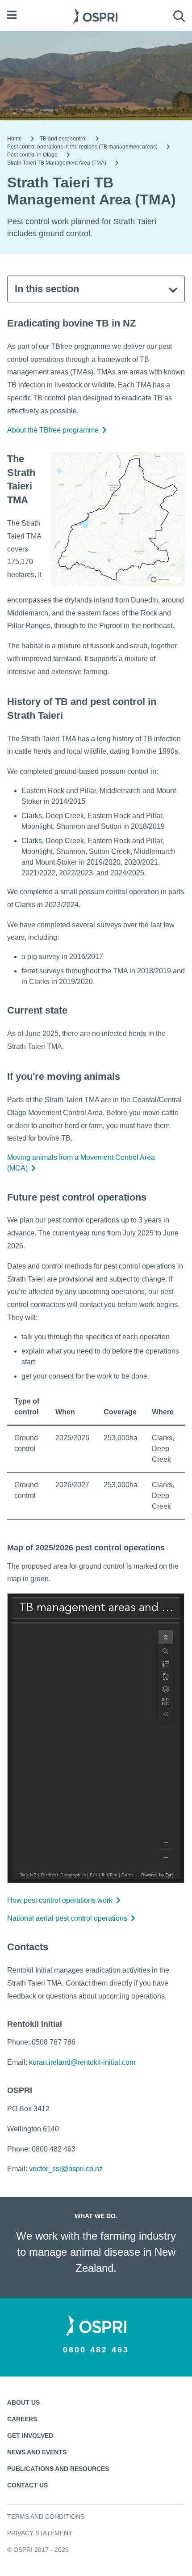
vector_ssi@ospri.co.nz (66, 2169)
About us (23, 2402)
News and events (37, 2452)
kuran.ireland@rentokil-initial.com (82, 2062)
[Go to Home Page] (95, 15)
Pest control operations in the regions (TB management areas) (82, 147)
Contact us (27, 2485)
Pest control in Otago (32, 155)
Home (15, 139)
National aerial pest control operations (67, 1918)
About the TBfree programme (53, 430)
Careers (22, 2419)
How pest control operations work (60, 1900)
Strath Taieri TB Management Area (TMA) (57, 163)
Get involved (30, 2436)
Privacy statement (40, 2533)
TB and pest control (63, 139)
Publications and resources (58, 2469)
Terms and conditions (46, 2517)
